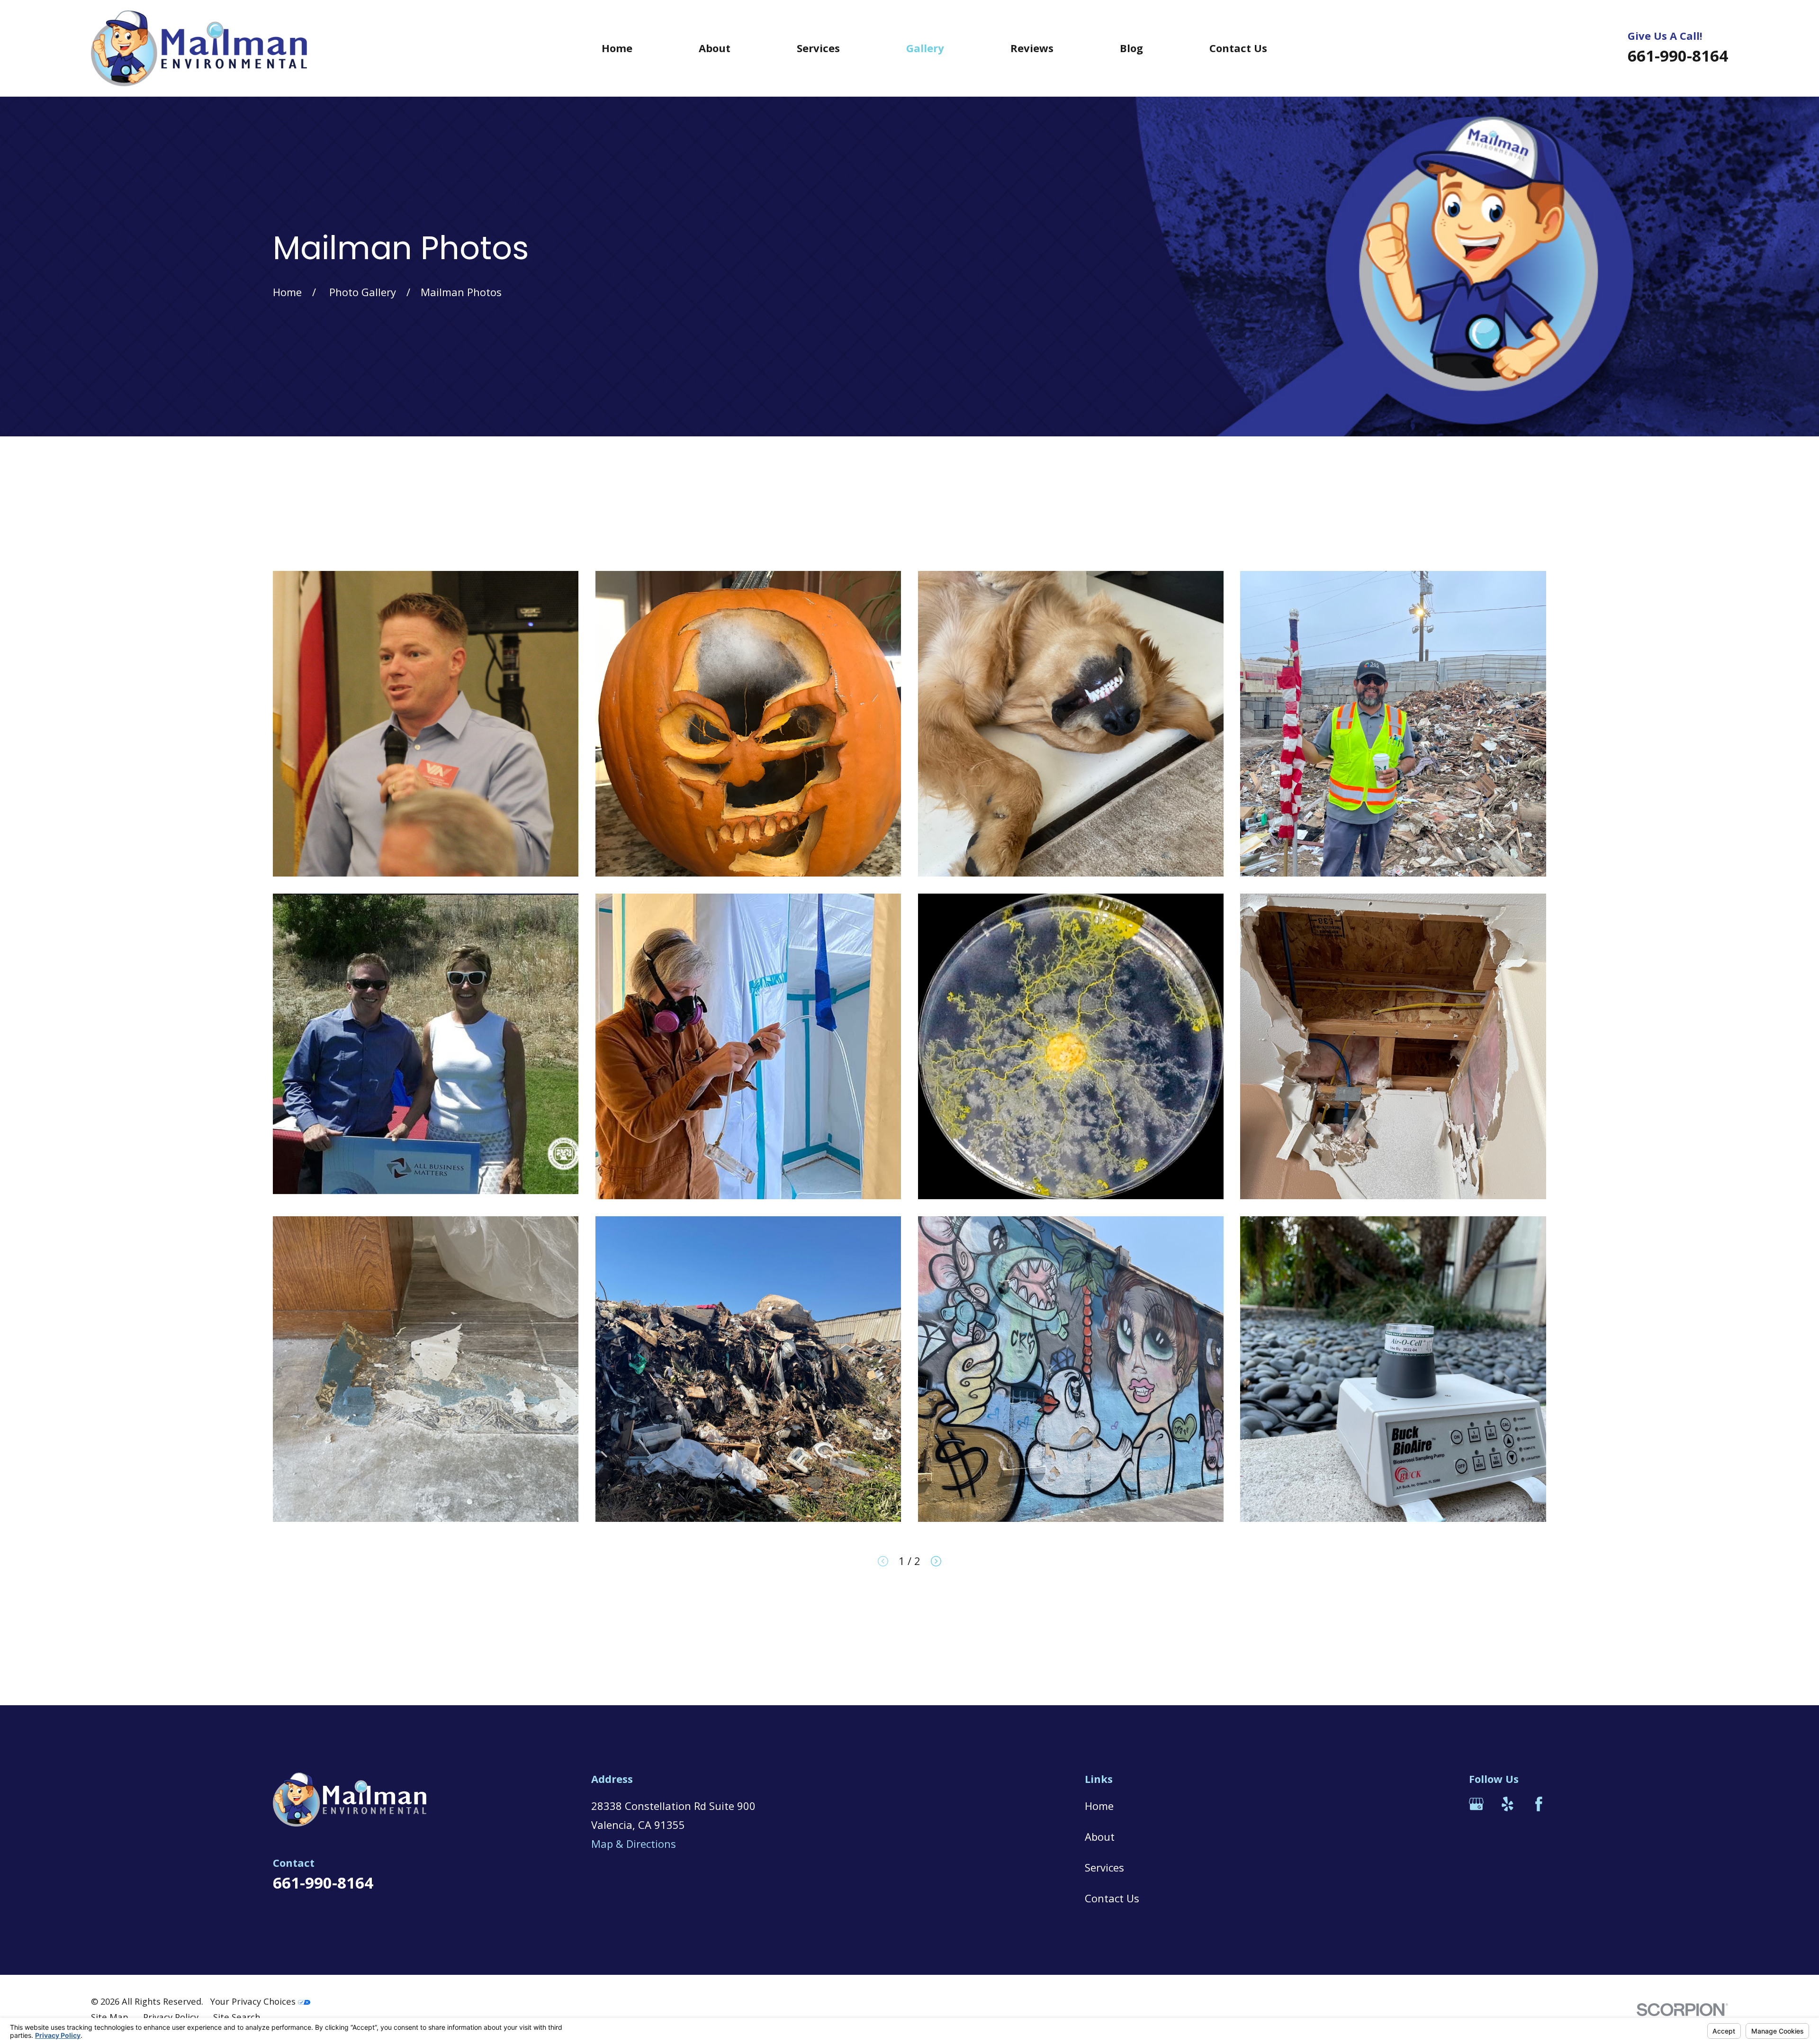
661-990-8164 (1678, 56)
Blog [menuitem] (1131, 48)
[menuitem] (110, 2017)
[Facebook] (1539, 1804)
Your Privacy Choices (254, 2001)
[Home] (199, 48)
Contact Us (1112, 1898)
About (1100, 1836)
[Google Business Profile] (1476, 1804)
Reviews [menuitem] (1032, 48)
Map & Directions (634, 1844)
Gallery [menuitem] (925, 48)
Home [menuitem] (617, 48)
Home (1099, 1806)
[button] (426, 724)
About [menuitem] (715, 48)
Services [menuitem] (818, 48)
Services (1104, 1867)
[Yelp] (1508, 1804)
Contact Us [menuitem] (1238, 48)
